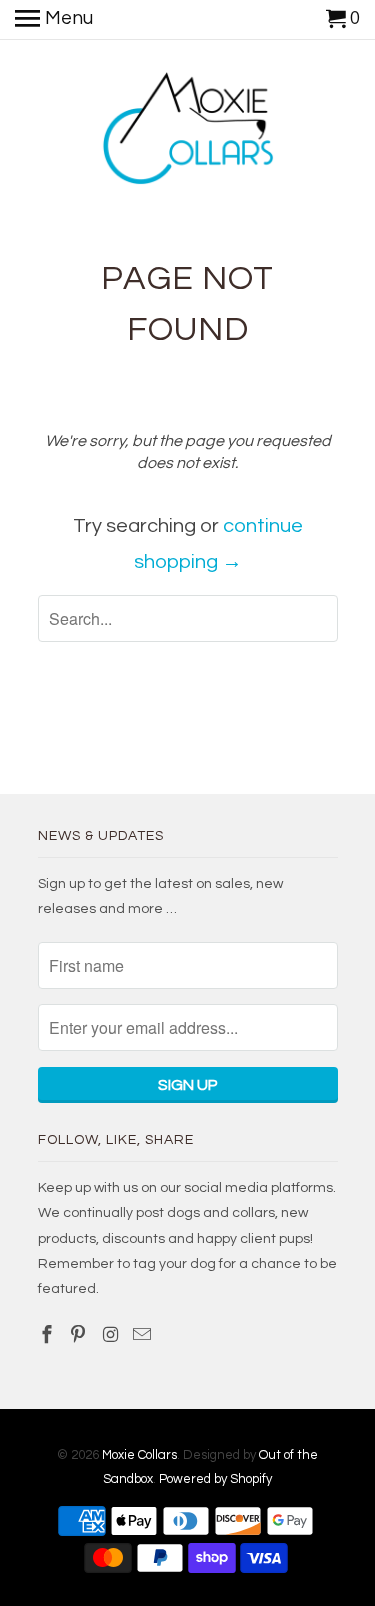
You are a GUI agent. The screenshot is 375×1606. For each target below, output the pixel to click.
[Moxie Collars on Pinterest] (80, 1335)
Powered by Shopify (215, 1479)
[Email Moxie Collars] (144, 1335)
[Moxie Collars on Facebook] (49, 1335)
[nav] (54, 20)
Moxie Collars (139, 1455)
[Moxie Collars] (187, 132)
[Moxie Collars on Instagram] (112, 1335)
